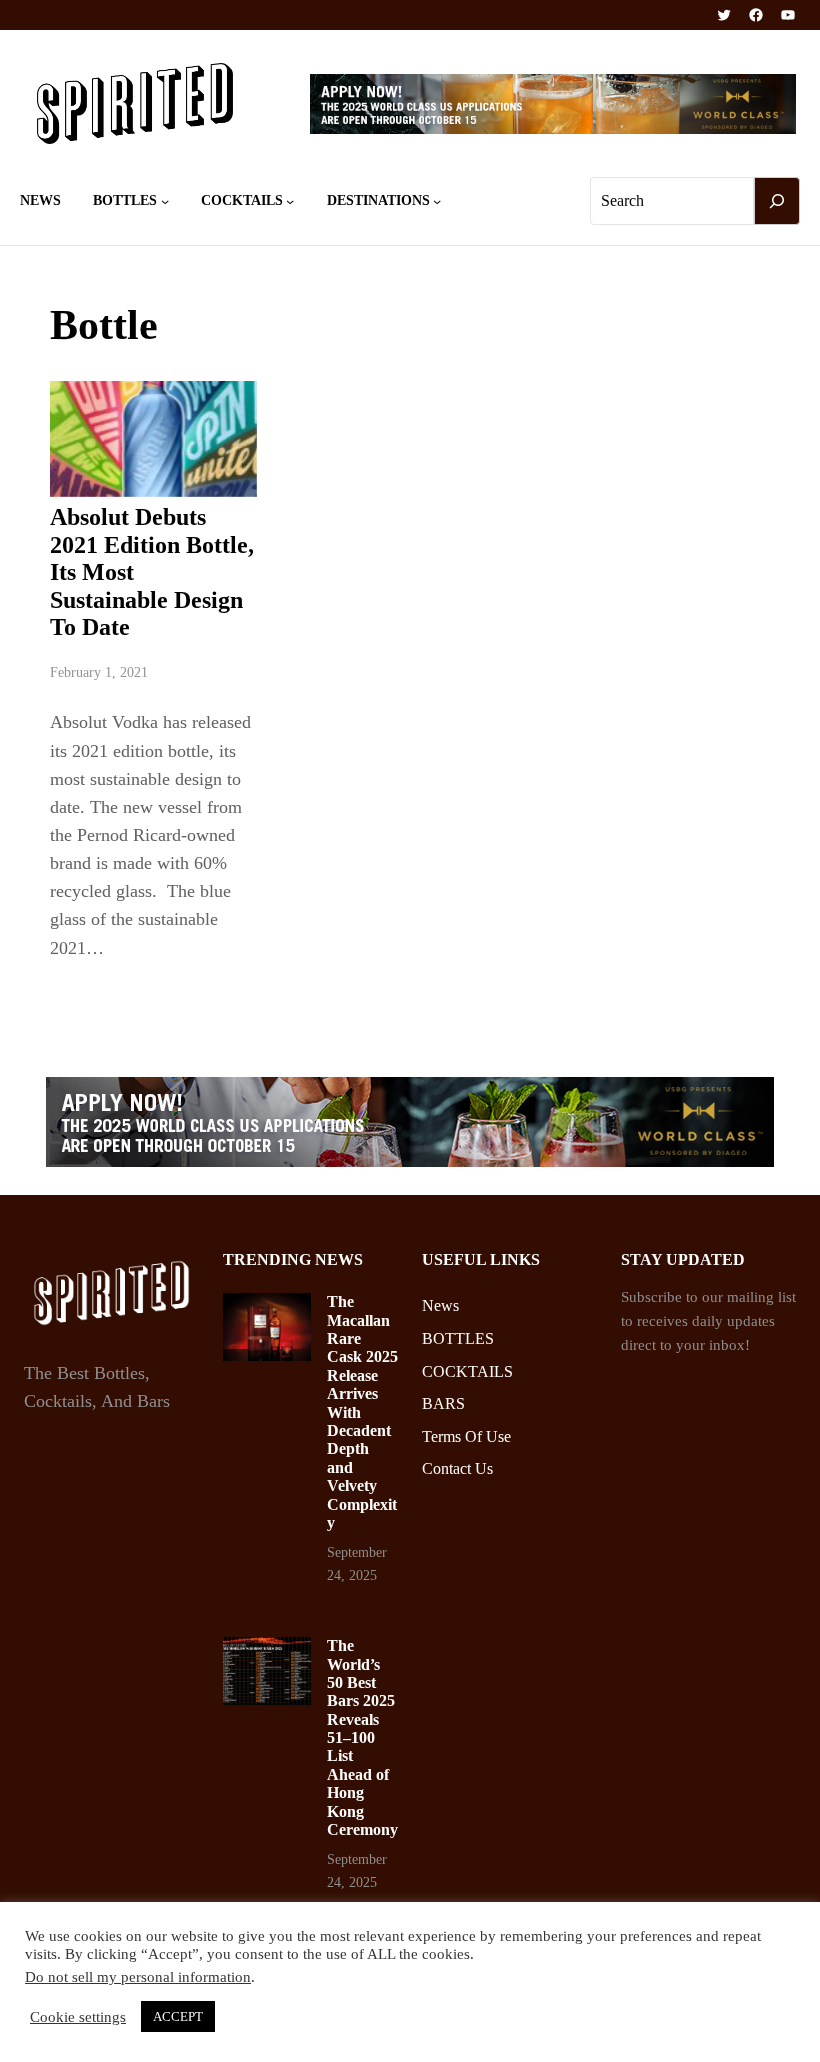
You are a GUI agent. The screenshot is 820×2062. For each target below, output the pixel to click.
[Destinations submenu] (437, 201)
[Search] (777, 201)
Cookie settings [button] (78, 2017)
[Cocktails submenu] (290, 201)
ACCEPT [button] (178, 2016)
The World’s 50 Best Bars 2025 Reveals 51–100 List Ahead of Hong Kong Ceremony (362, 1737)
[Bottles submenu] (165, 201)
